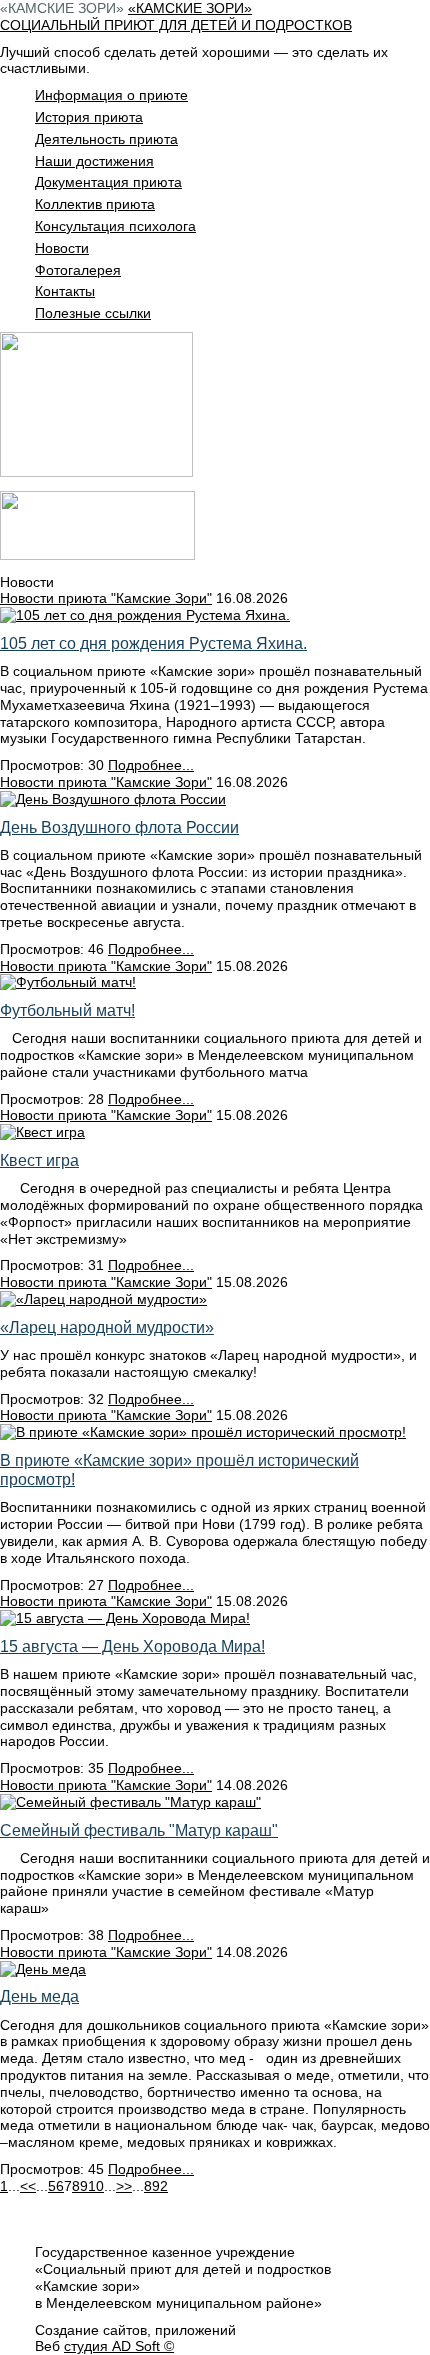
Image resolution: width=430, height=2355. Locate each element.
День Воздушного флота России (119, 827)
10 (96, 2186)
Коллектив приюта (95, 204)
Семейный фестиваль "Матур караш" (139, 1830)
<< (28, 2186)
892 (156, 2186)
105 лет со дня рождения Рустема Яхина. (153, 643)
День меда (39, 1996)
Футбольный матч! (67, 1010)
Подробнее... (151, 765)
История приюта (89, 117)
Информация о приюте (111, 95)
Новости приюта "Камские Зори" (106, 598)
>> (124, 2186)
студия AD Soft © (119, 2346)
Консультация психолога (115, 226)
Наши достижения (94, 161)
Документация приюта (108, 182)
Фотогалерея (78, 270)
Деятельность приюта (106, 139)
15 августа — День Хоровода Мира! (132, 1646)
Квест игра (39, 1160)
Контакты (65, 291)
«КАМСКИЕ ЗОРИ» (62, 8)
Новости (62, 248)
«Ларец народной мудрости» (107, 1327)
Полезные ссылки (93, 313)
